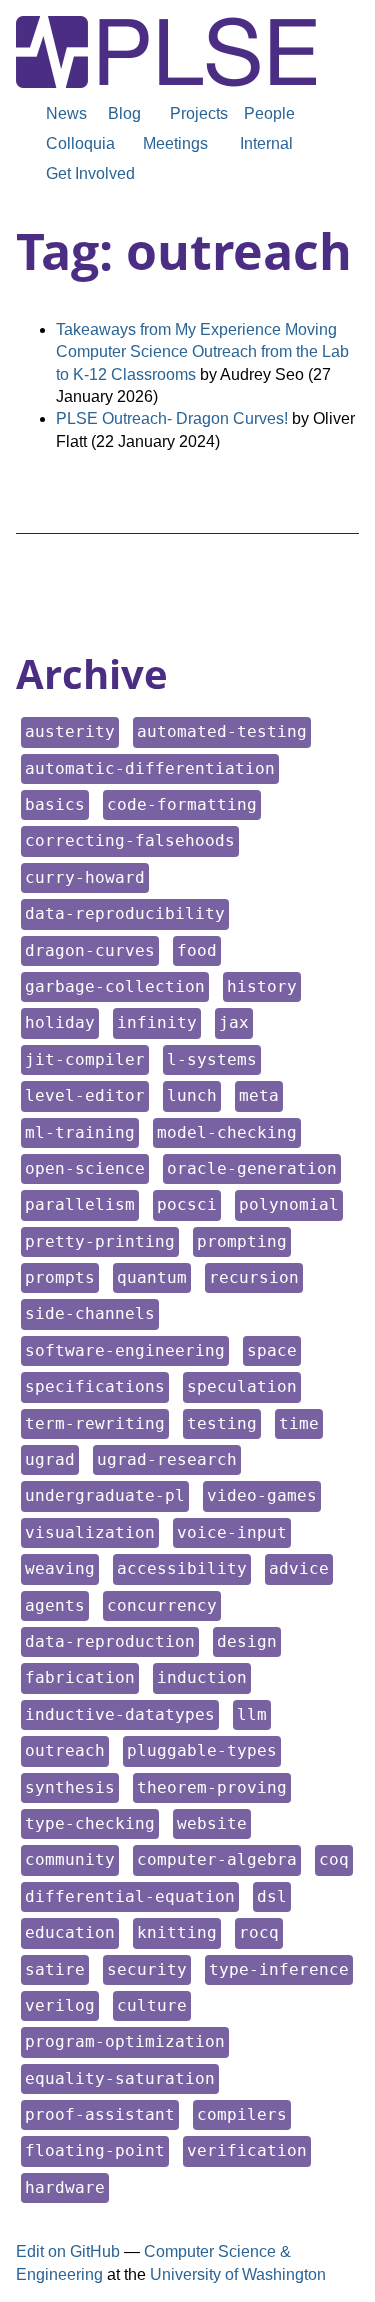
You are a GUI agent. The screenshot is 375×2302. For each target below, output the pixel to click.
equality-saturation (119, 2078)
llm (253, 1714)
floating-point (94, 2150)
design (248, 1641)
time (300, 1423)
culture (153, 2005)
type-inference (278, 1969)
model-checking (226, 1132)
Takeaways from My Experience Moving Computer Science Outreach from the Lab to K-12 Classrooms (202, 352)
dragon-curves (89, 950)
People (269, 113)
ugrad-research (166, 1459)
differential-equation (129, 1896)
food (198, 950)
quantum (153, 1277)
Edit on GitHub (68, 2251)
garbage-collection (114, 986)
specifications (94, 1386)
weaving (61, 1568)
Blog (124, 113)
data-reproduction (109, 1641)
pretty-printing (99, 1241)
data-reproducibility (124, 913)
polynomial (288, 1204)
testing (223, 1423)
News (66, 113)
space (273, 1350)
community (69, 1859)
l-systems (211, 1059)
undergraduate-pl (104, 1495)
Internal (266, 143)
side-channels (89, 1313)
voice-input (231, 1532)
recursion (253, 1277)
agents (56, 1605)
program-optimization (124, 2041)
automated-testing (221, 731)
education (69, 1932)
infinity (156, 1022)
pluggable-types (201, 1750)
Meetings (175, 143)
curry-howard (84, 877)
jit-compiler (84, 1059)
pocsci (188, 1204)
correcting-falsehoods (129, 840)
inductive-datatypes (119, 1714)
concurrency (161, 1605)
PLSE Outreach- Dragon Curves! (172, 418)
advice (300, 1568)
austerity (69, 731)
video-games (261, 1495)
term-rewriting (94, 1423)
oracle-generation (251, 1168)
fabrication (79, 1677)
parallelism (79, 1204)
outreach (64, 1750)
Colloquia (80, 143)
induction (201, 1677)
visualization (89, 1532)
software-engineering (124, 1350)
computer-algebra (216, 1859)
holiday (61, 1022)
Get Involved (90, 173)
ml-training (79, 1132)
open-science (84, 1168)
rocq (260, 1932)
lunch (193, 1095)
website (213, 1823)
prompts (61, 1277)
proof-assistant (99, 2114)
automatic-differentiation (149, 768)
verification (246, 2150)
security (146, 1969)
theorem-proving (211, 1787)
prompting (241, 1241)
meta (260, 1095)
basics (56, 804)
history (263, 986)
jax (235, 1022)
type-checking (89, 1823)
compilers (241, 2114)
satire (56, 1969)
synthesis (69, 1787)
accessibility (181, 1568)
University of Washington (238, 2274)
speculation (241, 1386)
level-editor (84, 1095)
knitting (176, 1932)
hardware (64, 2187)
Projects (199, 113)
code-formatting (181, 804)
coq (335, 1859)
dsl (273, 1896)
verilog (61, 2005)
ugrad (51, 1459)
